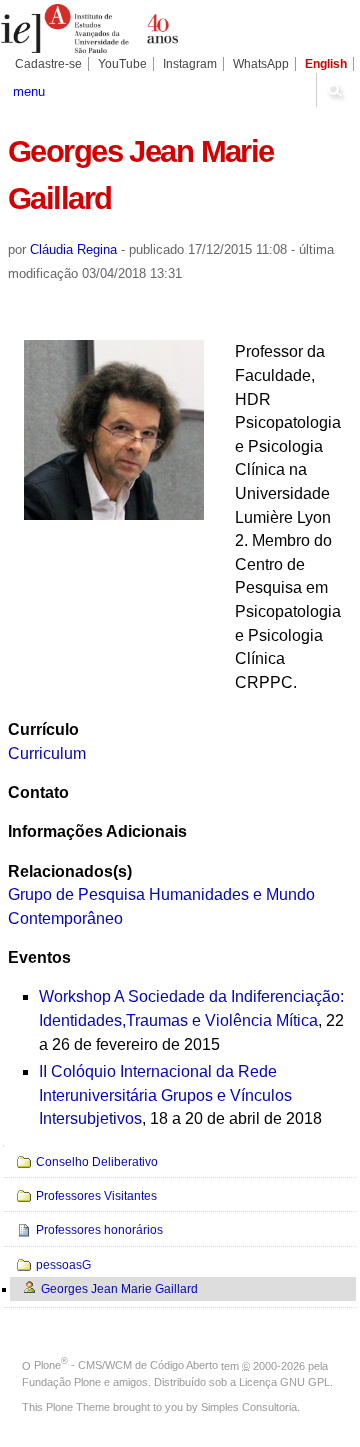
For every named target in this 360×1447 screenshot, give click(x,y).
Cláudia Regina (73, 249)
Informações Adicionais (97, 831)
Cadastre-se (48, 64)
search (335, 90)
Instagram (190, 64)
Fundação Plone (61, 1382)
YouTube (122, 64)
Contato (38, 792)
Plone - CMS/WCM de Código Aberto (126, 1365)
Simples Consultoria (249, 1407)
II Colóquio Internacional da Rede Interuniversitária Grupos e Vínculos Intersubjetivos (165, 1095)
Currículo (43, 729)
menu (29, 91)
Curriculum (47, 753)
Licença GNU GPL (284, 1382)
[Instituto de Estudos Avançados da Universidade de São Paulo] (90, 29)
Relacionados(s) (70, 871)
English (326, 64)
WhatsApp (261, 64)
